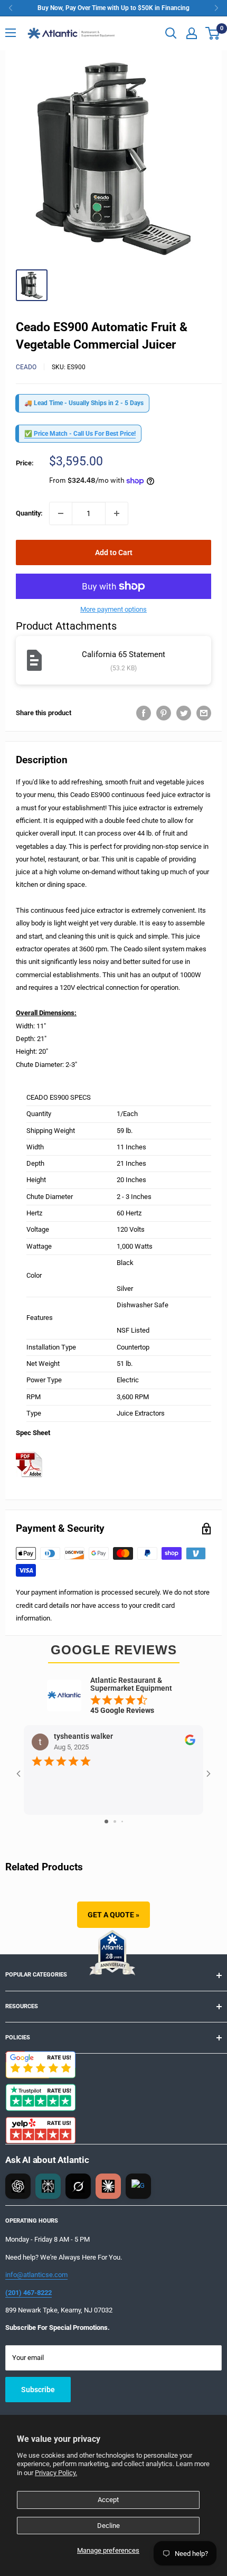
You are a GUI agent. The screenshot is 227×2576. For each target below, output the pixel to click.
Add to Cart (114, 552)
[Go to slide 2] (115, 1821)
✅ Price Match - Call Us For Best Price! (80, 434)
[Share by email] (204, 713)
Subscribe (38, 2390)
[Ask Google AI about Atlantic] (138, 2186)
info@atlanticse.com (36, 2275)
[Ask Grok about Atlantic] (78, 2186)
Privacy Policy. (56, 2473)
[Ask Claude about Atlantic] (108, 2186)
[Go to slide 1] (106, 1821)
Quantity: (29, 513)
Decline (108, 2526)
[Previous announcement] (11, 8)
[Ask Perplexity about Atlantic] (48, 2186)
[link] (113, 8)
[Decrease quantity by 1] (61, 513)
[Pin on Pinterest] (164, 713)
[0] (213, 33)
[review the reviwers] (190, 1743)
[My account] (192, 33)
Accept (108, 2500)
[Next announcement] (216, 8)
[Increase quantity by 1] (117, 513)
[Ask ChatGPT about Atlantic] (18, 2186)
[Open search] (171, 33)
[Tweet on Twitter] (184, 713)
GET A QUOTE (113, 1915)
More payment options (113, 609)
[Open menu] (11, 33)
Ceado (26, 367)
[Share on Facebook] (144, 713)
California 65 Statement (124, 654)
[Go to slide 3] (122, 1821)
